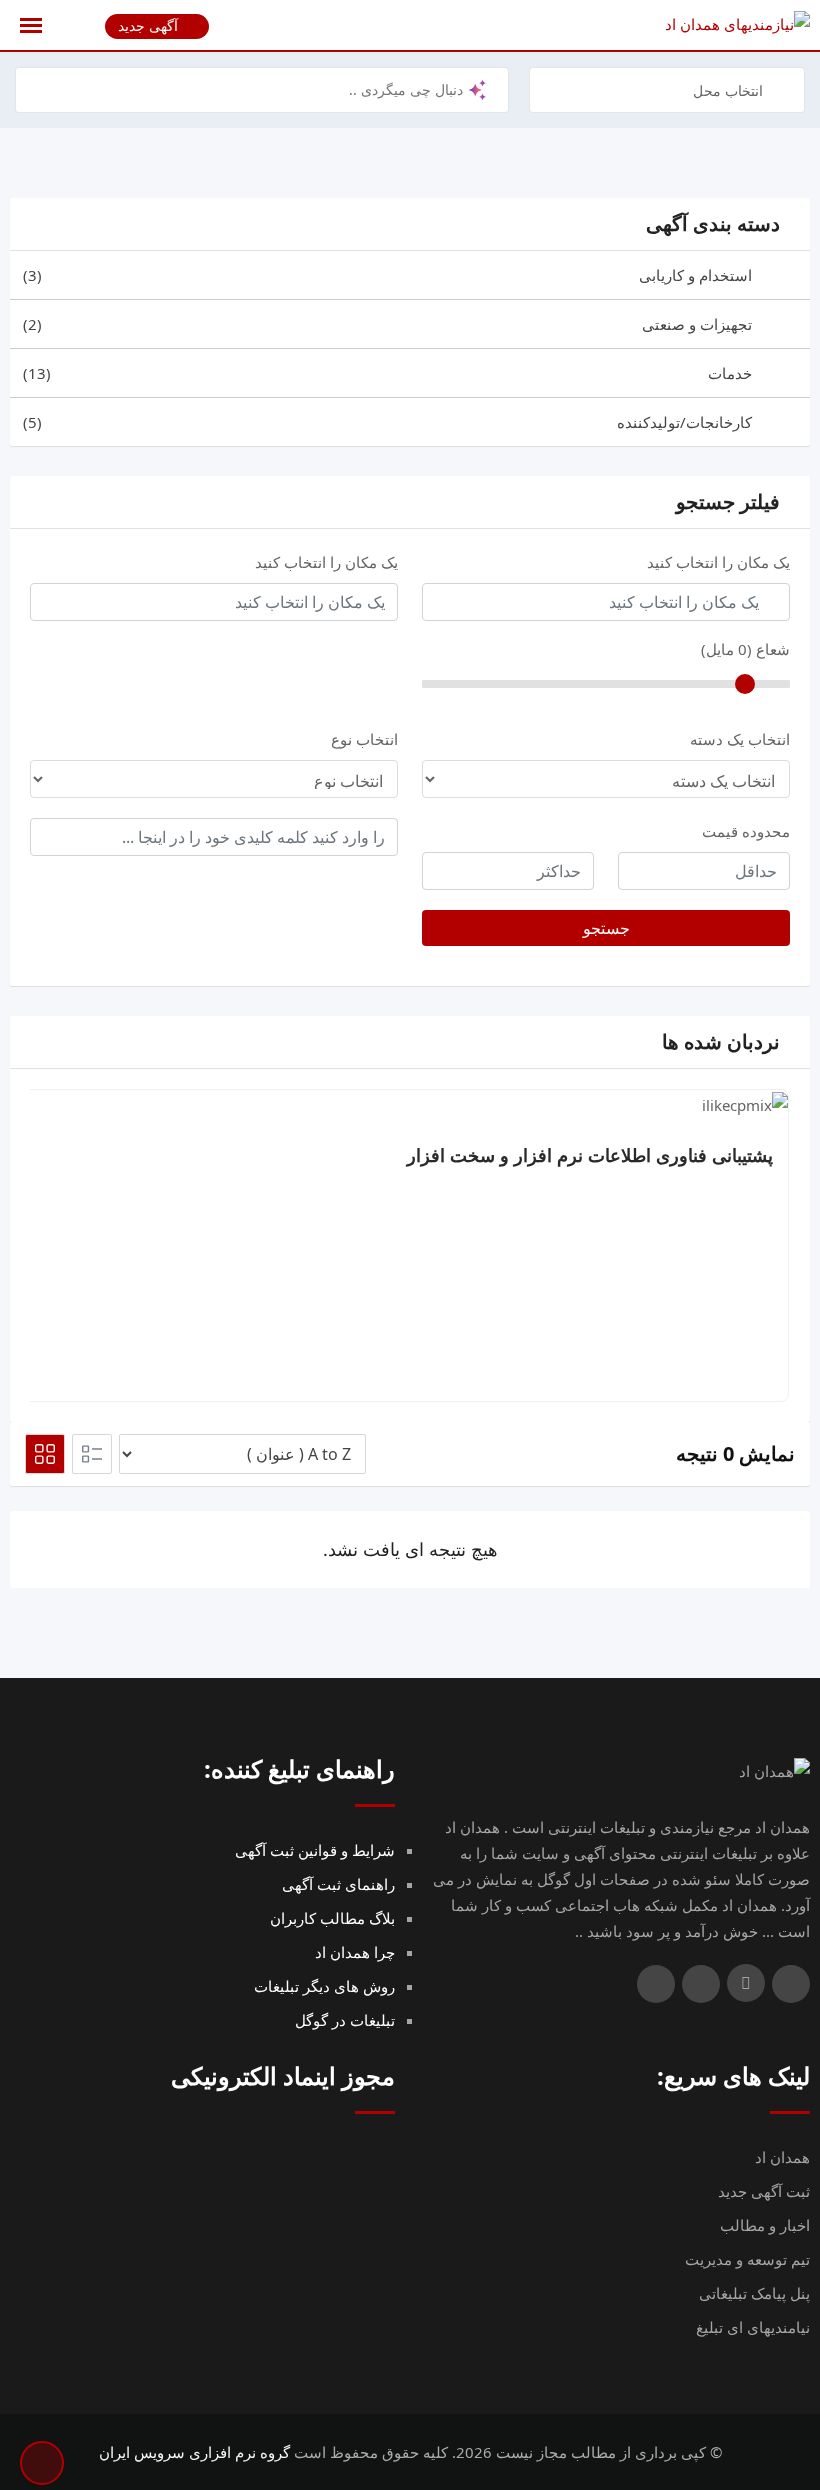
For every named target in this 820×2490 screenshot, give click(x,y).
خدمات (387, 373)
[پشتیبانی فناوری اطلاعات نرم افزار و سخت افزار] (745, 1103)
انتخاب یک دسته (740, 739)
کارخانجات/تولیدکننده (387, 422)
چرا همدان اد (355, 1952)
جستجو (606, 928)
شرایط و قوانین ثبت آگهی (315, 1850)
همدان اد (782, 2157)
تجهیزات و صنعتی (387, 324)
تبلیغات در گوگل (345, 2020)
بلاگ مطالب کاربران (332, 1918)
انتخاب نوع (364, 739)
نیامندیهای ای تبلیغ (753, 2327)
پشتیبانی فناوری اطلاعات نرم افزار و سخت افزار (590, 1155)
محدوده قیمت (746, 831)
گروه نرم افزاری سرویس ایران (194, 2452)
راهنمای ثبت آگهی (338, 1884)
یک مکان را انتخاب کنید (718, 562)
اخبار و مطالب (765, 2225)
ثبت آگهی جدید (764, 2191)
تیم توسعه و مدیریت (747, 2259)
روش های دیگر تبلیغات (324, 1986)
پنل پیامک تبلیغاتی (754, 2293)
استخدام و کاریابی (387, 275)
